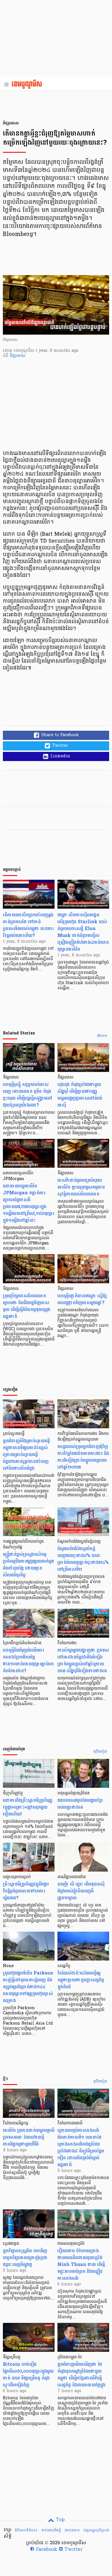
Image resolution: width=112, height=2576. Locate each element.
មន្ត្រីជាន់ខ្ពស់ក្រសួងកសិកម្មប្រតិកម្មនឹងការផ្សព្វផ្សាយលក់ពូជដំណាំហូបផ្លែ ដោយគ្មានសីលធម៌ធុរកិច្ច (28, 1565)
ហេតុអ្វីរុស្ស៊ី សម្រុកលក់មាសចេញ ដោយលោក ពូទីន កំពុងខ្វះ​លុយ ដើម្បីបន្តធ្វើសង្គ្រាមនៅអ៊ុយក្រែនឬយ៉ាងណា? (28, 1095)
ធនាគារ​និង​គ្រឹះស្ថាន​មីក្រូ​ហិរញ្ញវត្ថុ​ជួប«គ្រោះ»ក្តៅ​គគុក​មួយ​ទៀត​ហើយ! (28, 1807)
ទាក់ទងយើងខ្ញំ (51, 2530)
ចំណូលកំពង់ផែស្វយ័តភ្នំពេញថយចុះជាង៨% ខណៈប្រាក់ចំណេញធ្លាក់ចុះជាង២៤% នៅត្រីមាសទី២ (83, 1559)
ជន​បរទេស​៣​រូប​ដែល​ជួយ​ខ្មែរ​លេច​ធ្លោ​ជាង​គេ (80, 1804)
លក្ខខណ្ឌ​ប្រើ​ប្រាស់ (96, 2530)
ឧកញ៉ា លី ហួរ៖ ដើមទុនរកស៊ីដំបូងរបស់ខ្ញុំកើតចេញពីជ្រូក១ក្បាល (81, 1891)
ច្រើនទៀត (100, 1752)
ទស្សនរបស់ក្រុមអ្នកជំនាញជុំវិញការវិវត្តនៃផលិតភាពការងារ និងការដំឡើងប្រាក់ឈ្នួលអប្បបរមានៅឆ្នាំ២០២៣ (83, 1457)
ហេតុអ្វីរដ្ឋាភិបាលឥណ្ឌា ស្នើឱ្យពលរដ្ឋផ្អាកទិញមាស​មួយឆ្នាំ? (82, 1299)
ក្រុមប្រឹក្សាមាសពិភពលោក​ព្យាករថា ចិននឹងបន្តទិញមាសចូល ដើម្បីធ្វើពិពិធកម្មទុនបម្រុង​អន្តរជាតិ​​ (27, 1306)
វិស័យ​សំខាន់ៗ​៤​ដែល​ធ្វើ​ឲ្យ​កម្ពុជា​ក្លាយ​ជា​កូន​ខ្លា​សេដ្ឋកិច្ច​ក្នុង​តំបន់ (81, 1980)
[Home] (29, 85)
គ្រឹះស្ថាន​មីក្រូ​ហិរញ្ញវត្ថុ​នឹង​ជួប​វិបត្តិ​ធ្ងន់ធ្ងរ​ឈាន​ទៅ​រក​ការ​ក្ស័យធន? (26, 1891)
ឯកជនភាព (72, 2530)
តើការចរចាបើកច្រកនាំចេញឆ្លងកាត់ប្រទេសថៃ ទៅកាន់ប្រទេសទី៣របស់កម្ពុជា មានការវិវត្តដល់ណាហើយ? (28, 925)
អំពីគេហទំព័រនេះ (26, 2530)
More (102, 1036)
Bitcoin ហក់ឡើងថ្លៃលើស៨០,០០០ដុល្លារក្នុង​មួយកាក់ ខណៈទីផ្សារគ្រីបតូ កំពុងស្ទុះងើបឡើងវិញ (28, 2375)
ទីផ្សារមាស (17, 356)
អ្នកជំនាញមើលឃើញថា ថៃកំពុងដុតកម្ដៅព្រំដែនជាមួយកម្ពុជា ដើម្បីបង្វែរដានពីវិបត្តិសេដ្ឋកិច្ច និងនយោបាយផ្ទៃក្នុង (81, 2375)
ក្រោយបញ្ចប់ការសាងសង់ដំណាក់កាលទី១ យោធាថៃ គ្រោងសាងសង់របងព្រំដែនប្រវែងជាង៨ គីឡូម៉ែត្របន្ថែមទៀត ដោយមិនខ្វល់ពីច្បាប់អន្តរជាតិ (81, 2147)
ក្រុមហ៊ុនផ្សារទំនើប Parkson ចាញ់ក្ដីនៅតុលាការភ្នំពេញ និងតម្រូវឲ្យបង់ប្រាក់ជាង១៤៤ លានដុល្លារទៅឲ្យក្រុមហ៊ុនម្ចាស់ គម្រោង (28, 1987)
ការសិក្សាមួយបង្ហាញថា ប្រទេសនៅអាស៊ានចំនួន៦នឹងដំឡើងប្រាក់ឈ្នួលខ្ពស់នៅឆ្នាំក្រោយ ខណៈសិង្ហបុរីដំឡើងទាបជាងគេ (83, 1660)
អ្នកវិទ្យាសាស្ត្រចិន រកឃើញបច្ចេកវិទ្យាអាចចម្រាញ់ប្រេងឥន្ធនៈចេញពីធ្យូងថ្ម (25, 2258)
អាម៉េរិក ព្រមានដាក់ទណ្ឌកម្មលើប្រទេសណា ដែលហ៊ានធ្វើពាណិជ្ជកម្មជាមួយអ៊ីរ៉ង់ (29, 2137)
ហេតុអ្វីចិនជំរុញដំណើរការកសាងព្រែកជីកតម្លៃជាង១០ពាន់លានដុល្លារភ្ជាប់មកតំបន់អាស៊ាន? (28, 1660)
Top (60, 2520)
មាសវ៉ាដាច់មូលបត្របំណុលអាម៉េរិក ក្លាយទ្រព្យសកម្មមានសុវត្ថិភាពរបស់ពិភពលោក (81, 1187)
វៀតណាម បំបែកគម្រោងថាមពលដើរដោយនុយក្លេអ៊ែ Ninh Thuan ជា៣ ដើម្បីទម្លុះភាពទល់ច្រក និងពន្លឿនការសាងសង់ (81, 2264)
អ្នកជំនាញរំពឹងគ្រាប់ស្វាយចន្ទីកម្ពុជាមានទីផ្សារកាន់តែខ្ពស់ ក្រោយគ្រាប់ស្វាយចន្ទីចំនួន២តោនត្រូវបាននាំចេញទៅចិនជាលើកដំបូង (26, 1454)
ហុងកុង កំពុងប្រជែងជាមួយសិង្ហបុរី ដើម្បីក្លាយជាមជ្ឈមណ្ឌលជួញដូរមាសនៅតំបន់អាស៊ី (80, 1095)
